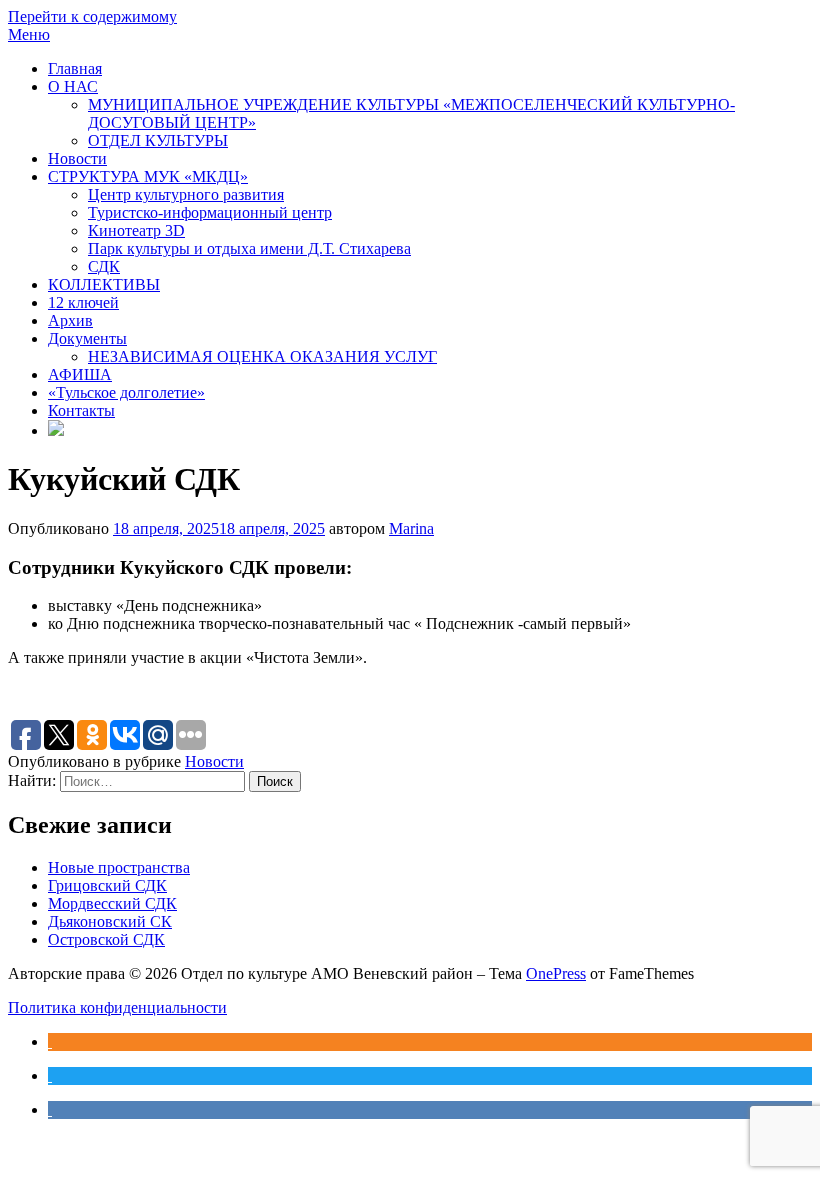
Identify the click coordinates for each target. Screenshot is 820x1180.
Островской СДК (106, 939)
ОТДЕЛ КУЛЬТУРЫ (158, 140)
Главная (75, 68)
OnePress (556, 973)
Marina (411, 528)
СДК (104, 266)
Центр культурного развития (186, 194)
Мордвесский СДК (112, 903)
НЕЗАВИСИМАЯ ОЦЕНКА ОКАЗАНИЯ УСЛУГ (262, 356)
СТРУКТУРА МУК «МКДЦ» (148, 176)
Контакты (81, 410)
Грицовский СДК (107, 885)
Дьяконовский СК (110, 921)
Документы (87, 338)
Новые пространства (119, 867)
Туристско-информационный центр (210, 212)
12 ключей (83, 302)
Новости (77, 158)
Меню (29, 34)
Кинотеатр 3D (136, 230)
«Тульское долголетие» (126, 392)
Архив (70, 320)
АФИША (80, 374)
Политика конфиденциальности (117, 1007)
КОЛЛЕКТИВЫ (104, 284)
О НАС (73, 86)
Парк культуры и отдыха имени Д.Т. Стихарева (249, 248)
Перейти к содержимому (92, 16)
